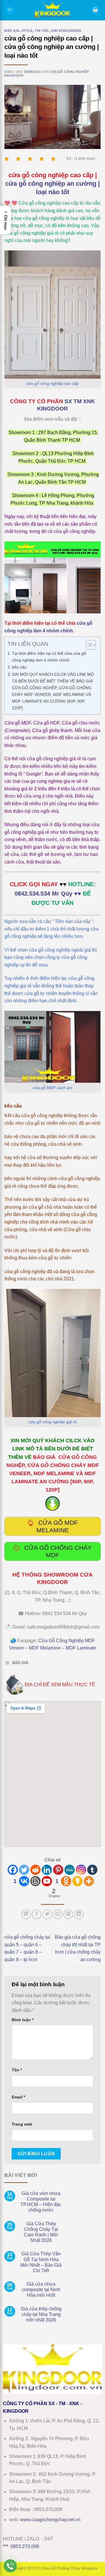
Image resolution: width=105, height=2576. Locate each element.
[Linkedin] (47, 1870)
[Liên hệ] (10, 2566)
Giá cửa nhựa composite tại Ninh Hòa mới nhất (41, 2290)
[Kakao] (77, 1881)
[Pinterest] (58, 1870)
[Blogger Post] (35, 1881)
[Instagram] (81, 1870)
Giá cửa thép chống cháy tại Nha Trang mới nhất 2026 (41, 2314)
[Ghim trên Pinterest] (68, 1914)
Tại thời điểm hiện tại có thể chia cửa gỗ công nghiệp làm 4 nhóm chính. (49, 657)
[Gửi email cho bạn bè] (58, 1914)
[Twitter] (24, 1870)
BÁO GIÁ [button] (20, 1663)
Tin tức (42, 31)
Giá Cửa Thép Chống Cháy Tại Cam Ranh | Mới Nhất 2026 (41, 2232)
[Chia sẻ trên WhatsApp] (26, 1914)
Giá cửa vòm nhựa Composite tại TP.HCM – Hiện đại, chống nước (41, 2202)
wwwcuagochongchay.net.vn (50, 2520)
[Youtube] (47, 1881)
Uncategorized (66, 31)
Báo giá (12, 31)
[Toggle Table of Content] (88, 645)
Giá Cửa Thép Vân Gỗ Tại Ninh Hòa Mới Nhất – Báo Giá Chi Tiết (41, 2262)
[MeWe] (70, 1870)
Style (27, 31)
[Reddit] (35, 1870)
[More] (89, 1881)
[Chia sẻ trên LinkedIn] (79, 1914)
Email (18, 2097)
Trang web (22, 2124)
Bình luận (23, 2020)
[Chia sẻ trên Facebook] (37, 1914)
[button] (10, 10)
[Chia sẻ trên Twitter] (47, 1914)
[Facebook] (13, 1870)
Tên (17, 2070)
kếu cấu (19, 667)
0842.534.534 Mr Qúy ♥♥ (48, 894)
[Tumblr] (92, 1870)
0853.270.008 (25, 2546)
